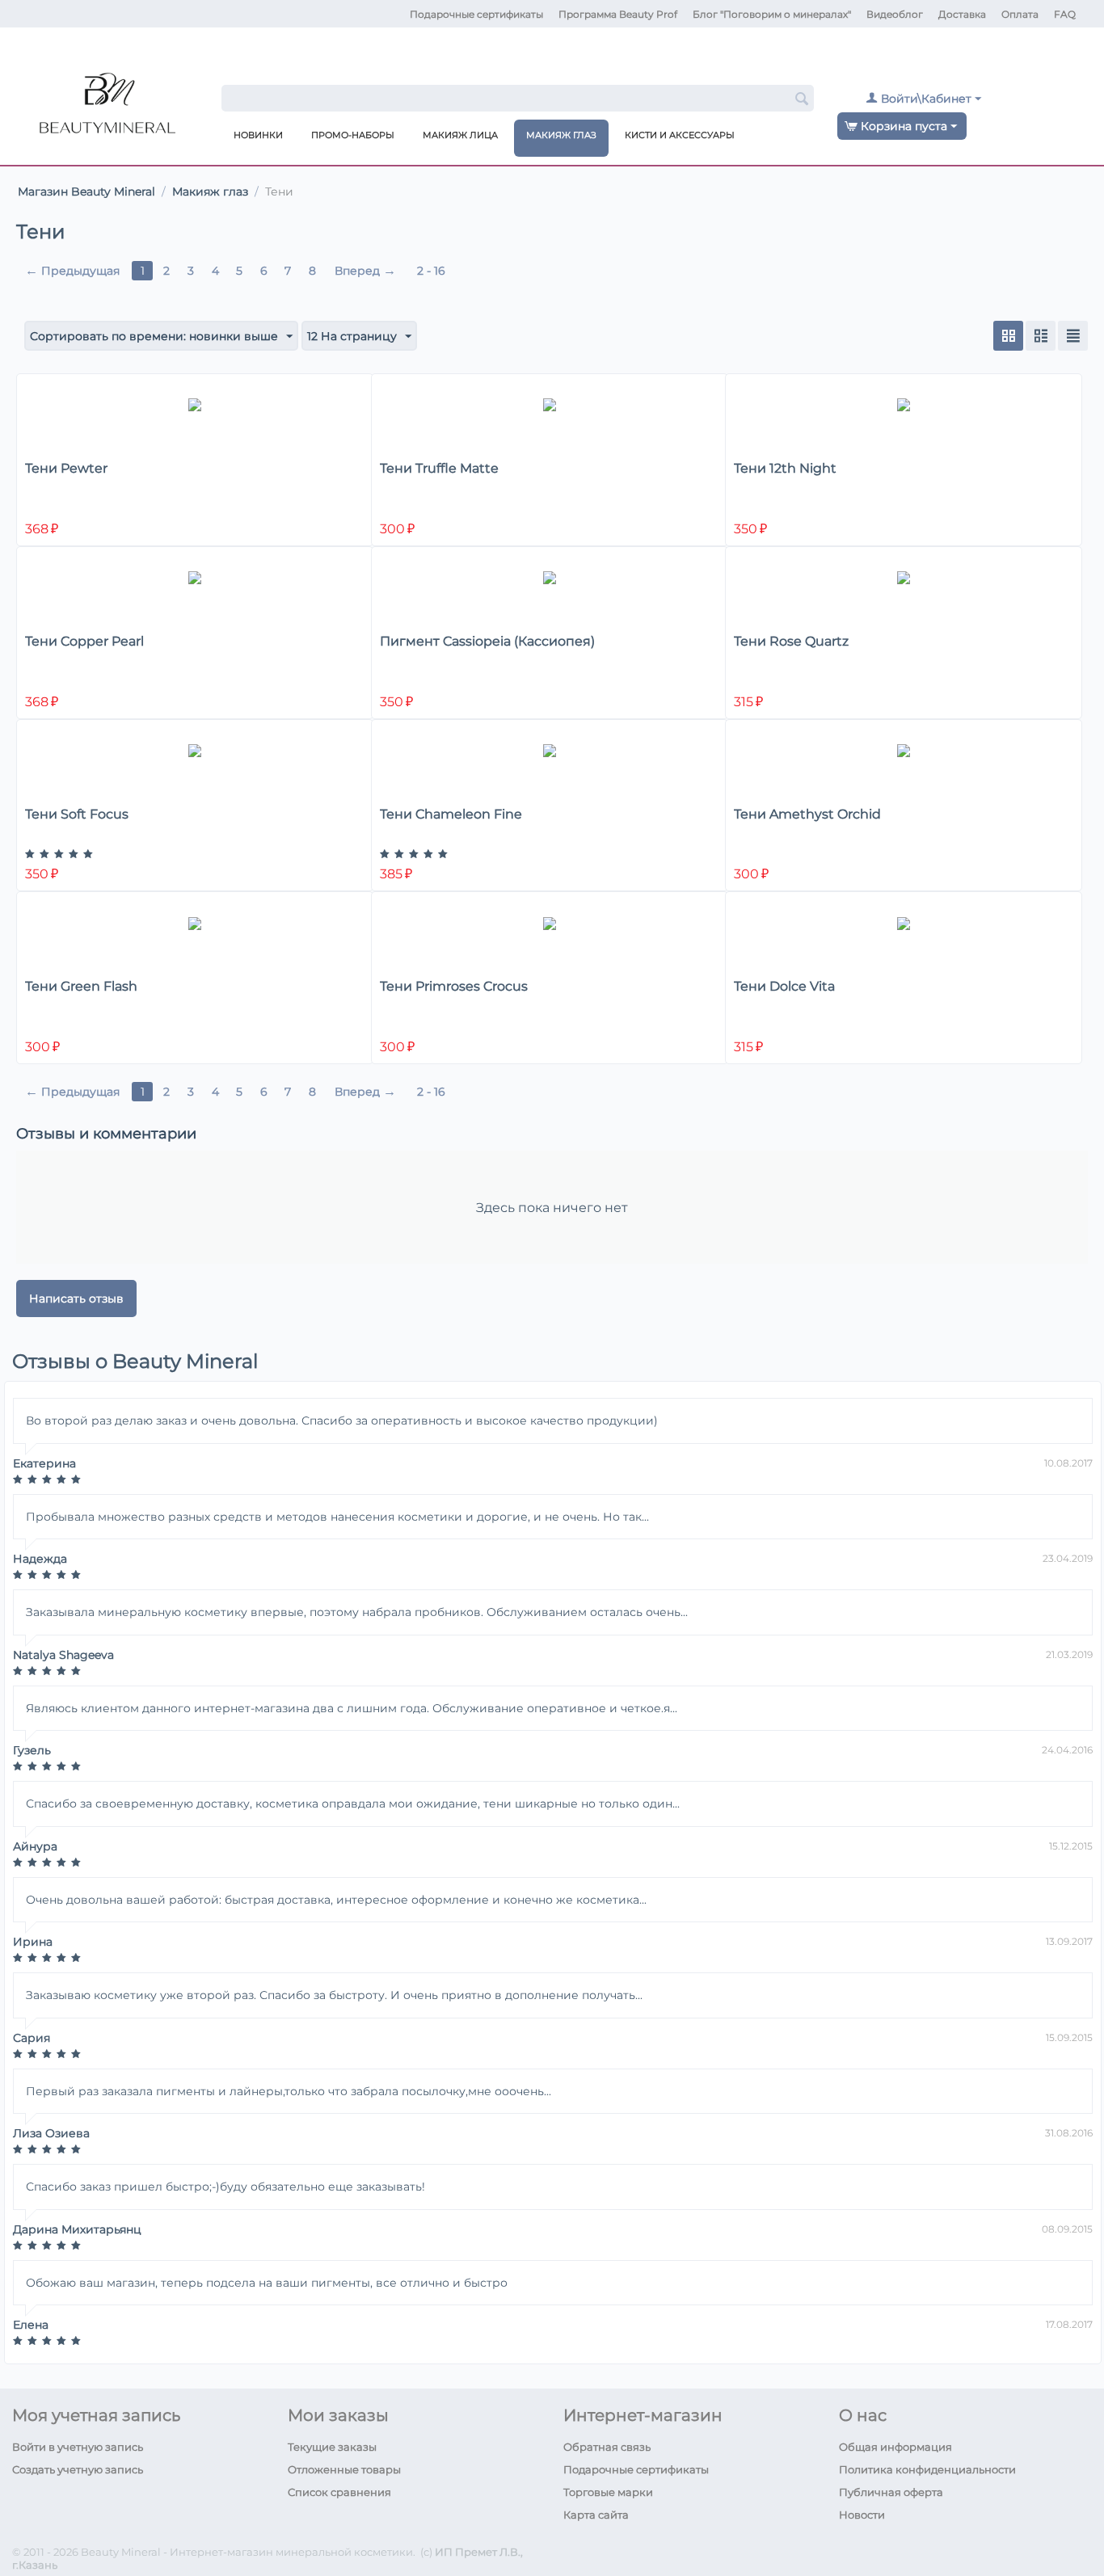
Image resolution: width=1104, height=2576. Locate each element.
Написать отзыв (76, 1299)
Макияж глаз (561, 135)
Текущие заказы (332, 2447)
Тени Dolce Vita (784, 986)
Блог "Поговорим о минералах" (772, 14)
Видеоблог (895, 14)
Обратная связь (607, 2447)
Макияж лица (460, 135)
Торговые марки (608, 2492)
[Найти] (802, 99)
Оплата (1020, 14)
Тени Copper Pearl (84, 641)
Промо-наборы (353, 135)
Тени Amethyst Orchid (807, 814)
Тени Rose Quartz (791, 641)
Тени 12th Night (785, 468)
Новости (862, 2515)
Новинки (258, 135)
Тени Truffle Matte (439, 468)
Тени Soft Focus (77, 814)
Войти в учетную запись (78, 2447)
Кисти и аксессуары (680, 135)
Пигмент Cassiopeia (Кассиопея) (487, 641)
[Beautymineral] (107, 108)
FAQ (1065, 14)
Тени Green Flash (81, 986)
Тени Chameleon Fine (451, 814)
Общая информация (895, 2447)
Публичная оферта (891, 2492)
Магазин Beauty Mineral (86, 192)
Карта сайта (596, 2515)
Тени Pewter (66, 468)
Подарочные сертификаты (476, 14)
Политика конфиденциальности (927, 2469)
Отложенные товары (344, 2469)
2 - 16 (431, 271)
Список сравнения (339, 2492)
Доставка (962, 14)
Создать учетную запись (78, 2469)
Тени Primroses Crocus (454, 986)
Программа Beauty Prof (618, 14)
